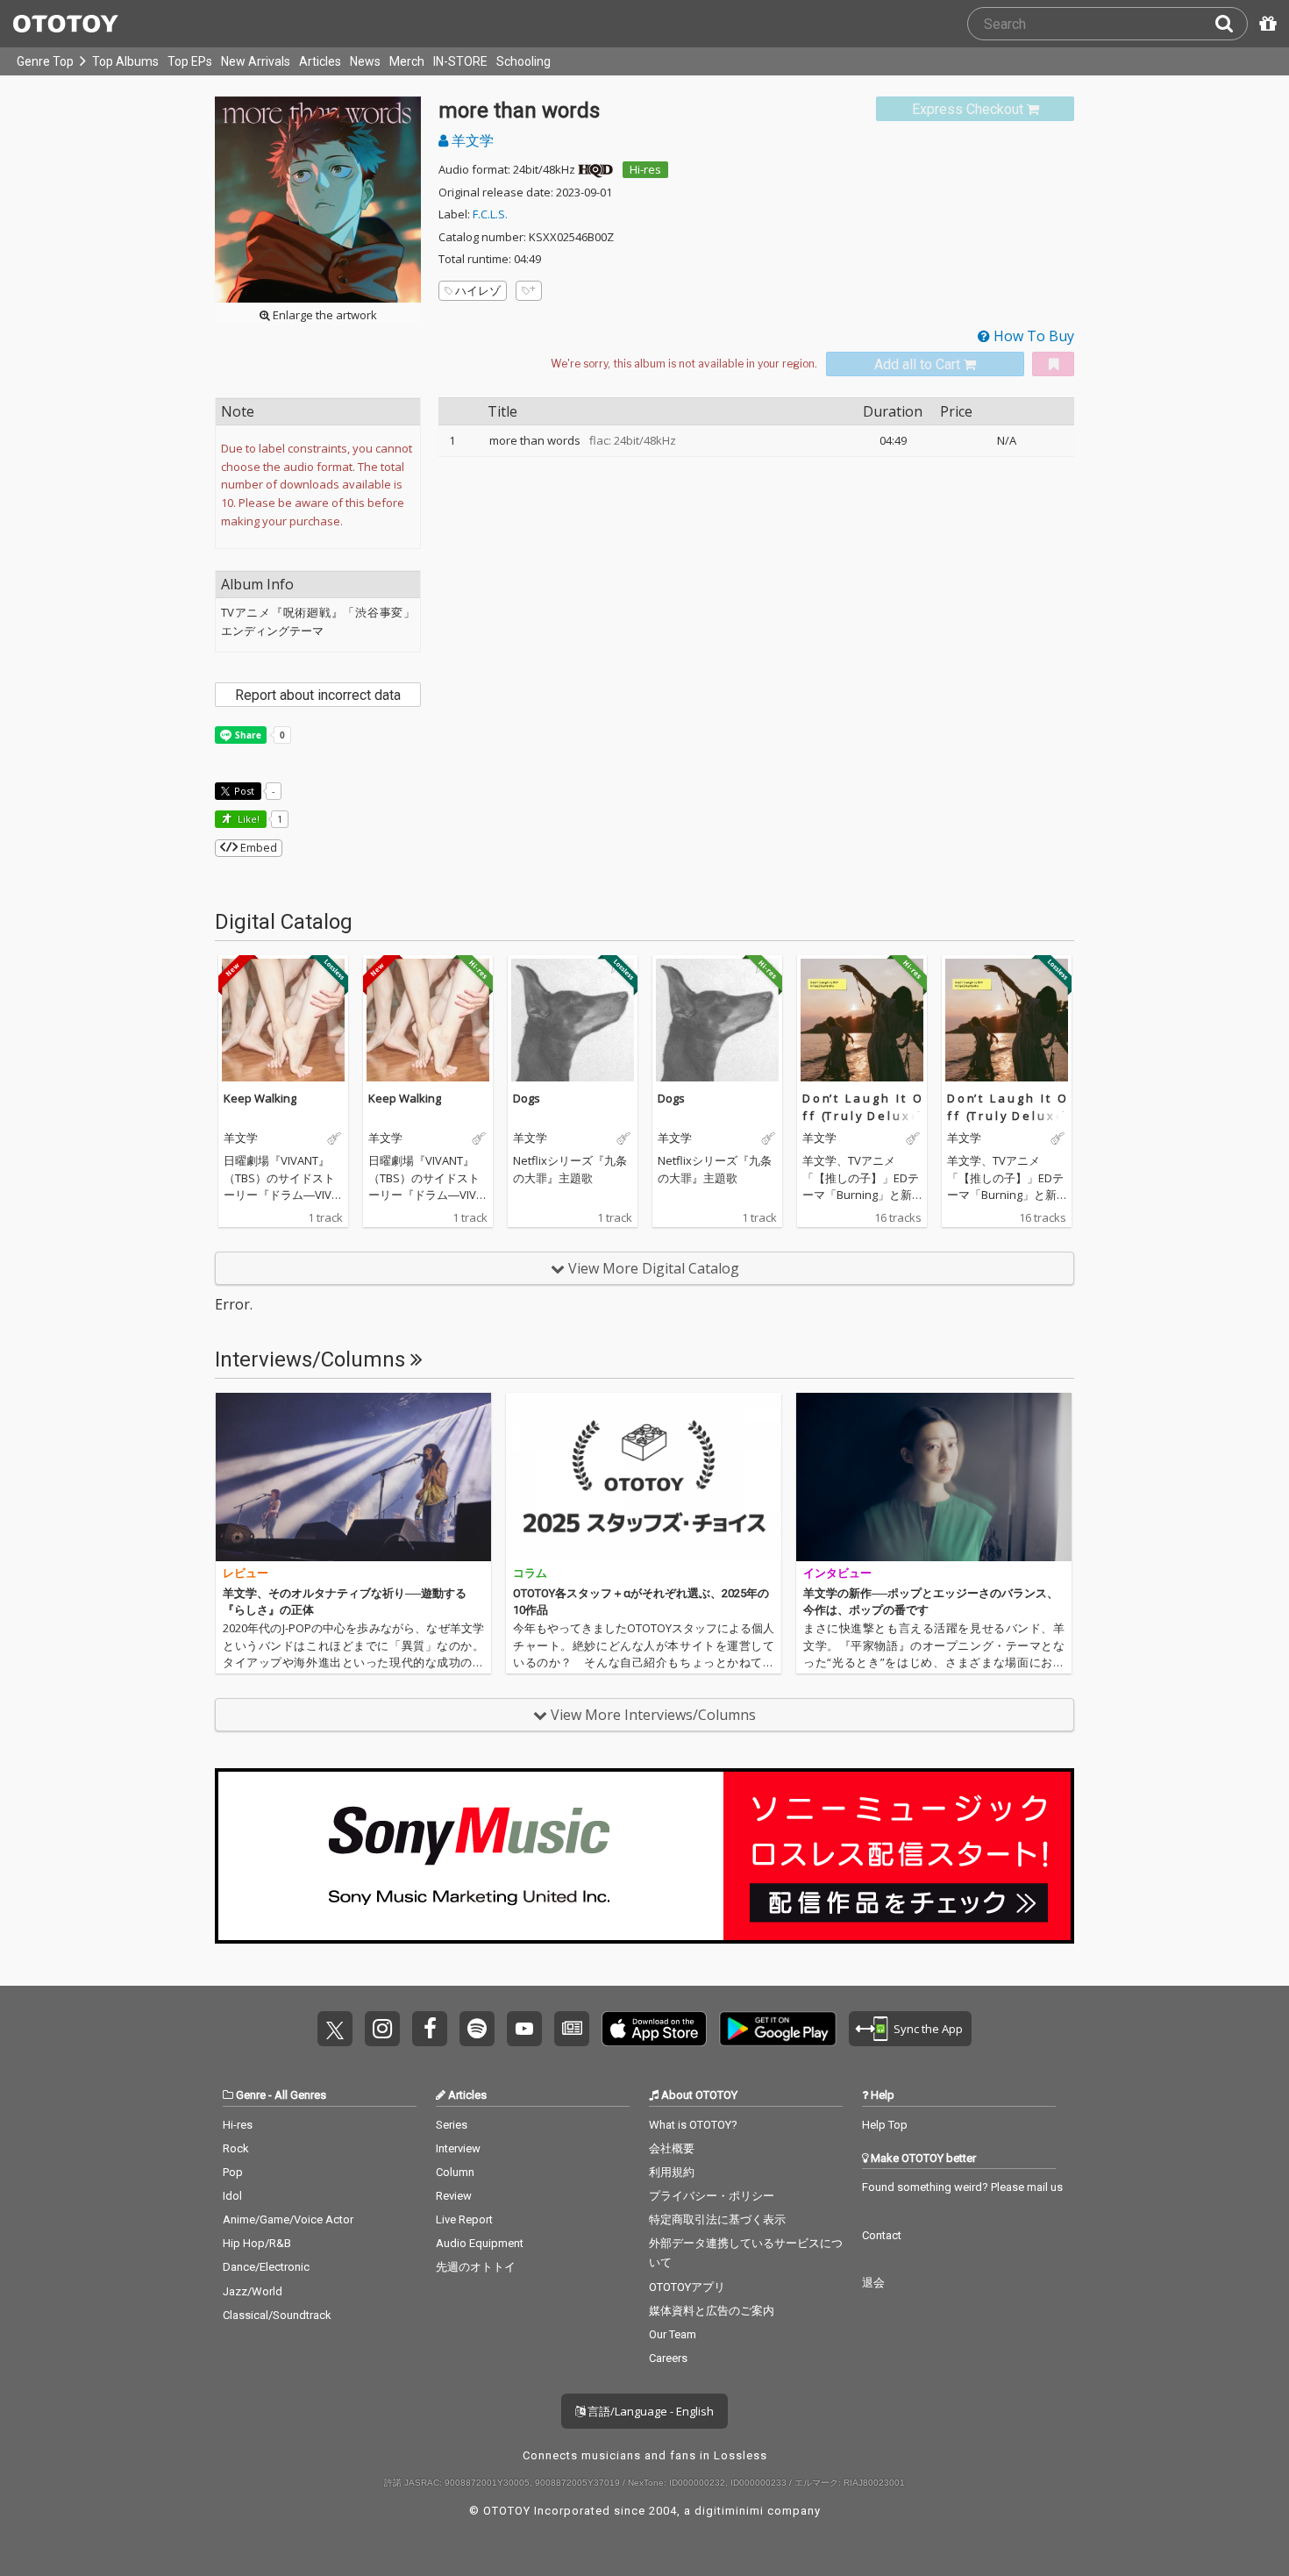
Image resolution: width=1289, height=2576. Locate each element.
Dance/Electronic (266, 2267)
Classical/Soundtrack (277, 2315)
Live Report (464, 2219)
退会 (873, 2283)
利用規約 (672, 2172)
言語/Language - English (649, 2411)
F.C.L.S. (490, 214)
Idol (232, 2196)
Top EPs (190, 61)
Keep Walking (260, 1098)
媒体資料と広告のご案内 (712, 2311)
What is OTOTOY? (693, 2125)
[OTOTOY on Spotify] (477, 2029)
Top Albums (125, 61)
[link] (975, 109)
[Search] (1231, 24)
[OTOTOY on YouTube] (524, 2029)
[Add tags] (529, 291)
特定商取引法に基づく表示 (717, 2219)
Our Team (673, 2334)
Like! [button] (247, 819)
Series (452, 2125)
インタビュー (837, 1573)
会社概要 (672, 2148)
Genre (251, 2095)
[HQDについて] (595, 169)
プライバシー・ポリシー (712, 2196)
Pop (233, 2172)
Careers (668, 2358)
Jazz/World (253, 2291)
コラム (530, 1573)
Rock (236, 2148)
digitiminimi (729, 2511)
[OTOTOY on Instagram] (382, 2029)
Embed (257, 847)
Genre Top (45, 61)
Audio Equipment (480, 2243)
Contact (882, 2235)
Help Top (885, 2125)
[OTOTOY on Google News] (572, 2029)
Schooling (523, 61)
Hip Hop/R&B (257, 2243)
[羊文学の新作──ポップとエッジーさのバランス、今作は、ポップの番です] (934, 1477)
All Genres (300, 2095)
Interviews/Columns (313, 1359)
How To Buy (1032, 336)
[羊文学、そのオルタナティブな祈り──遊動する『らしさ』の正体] (353, 1477)
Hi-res (645, 169)
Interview (458, 2148)
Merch (407, 61)
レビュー (246, 1573)
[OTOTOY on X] (335, 2029)
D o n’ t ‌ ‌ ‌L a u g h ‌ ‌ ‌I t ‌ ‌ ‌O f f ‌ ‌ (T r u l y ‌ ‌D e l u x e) (862, 1107)
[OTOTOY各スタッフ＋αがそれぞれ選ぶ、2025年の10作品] (644, 1477)
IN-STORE (460, 61)
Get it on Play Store (778, 2029)
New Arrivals (256, 61)
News (365, 61)
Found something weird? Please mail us (962, 2187)
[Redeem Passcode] (1265, 24)
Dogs (527, 1098)
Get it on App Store (654, 2029)
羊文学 (471, 140)
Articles (320, 61)
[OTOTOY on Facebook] (430, 2029)
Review (454, 2196)
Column (455, 2172)
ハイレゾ (478, 290)
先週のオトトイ (476, 2267)
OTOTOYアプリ (687, 2287)
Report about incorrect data (318, 695)
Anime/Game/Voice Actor (288, 2219)
